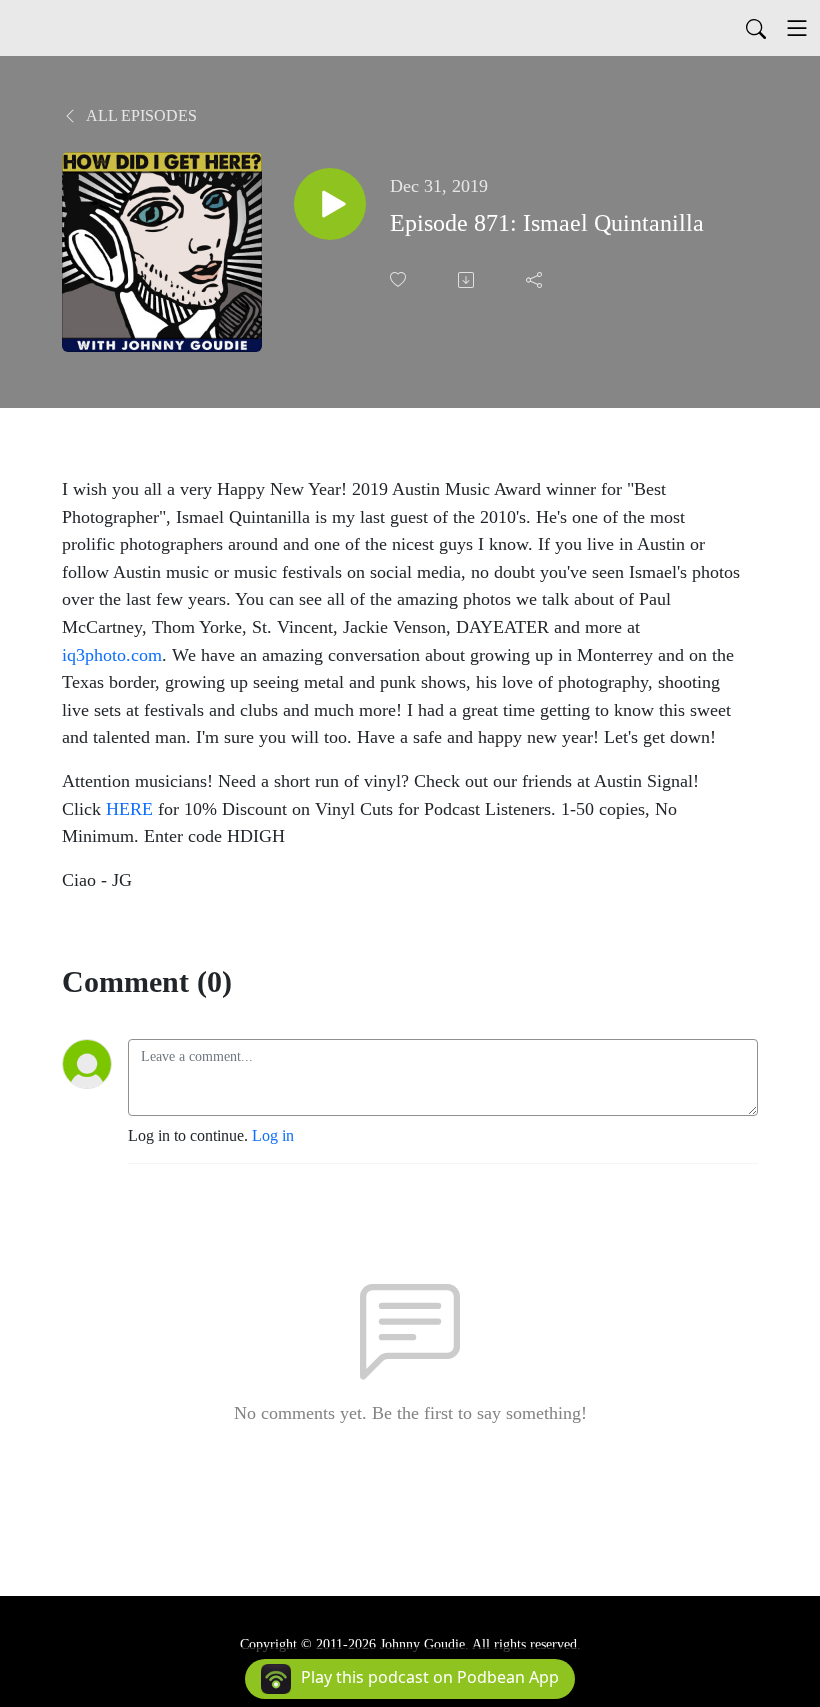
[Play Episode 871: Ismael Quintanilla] (330, 204)
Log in (273, 1135)
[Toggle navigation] (797, 28)
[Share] (536, 280)
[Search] (756, 28)
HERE (129, 809)
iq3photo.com (112, 655)
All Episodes (140, 115)
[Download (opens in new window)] (468, 280)
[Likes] (400, 279)
